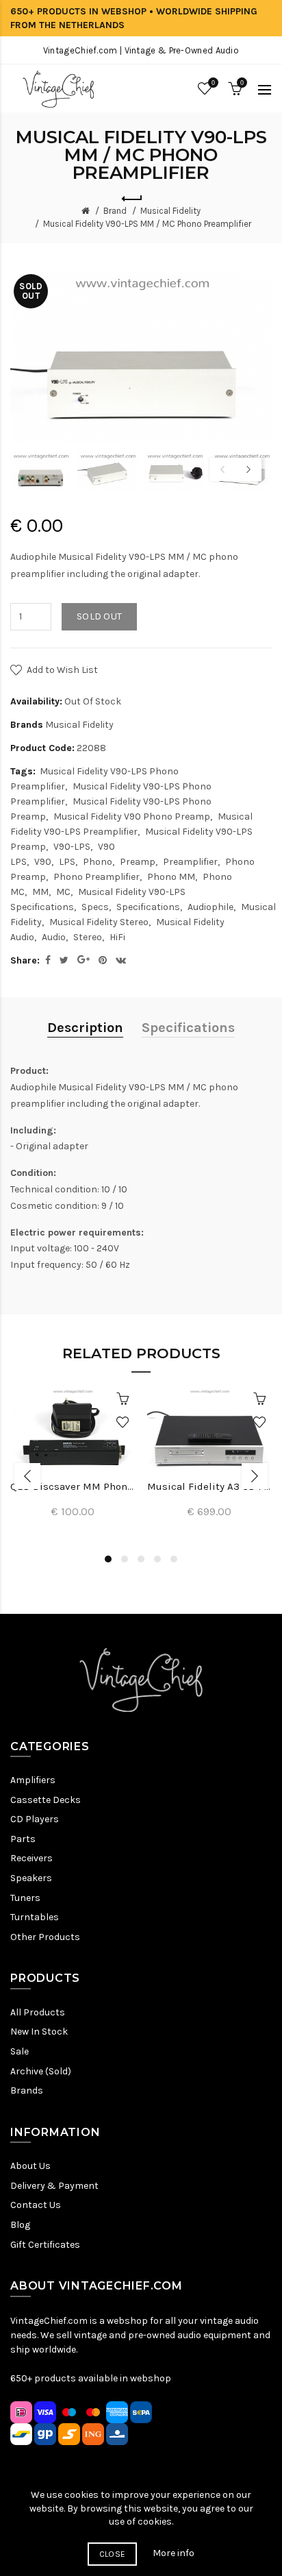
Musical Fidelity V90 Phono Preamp (132, 817)
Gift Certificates (45, 2245)
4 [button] (157, 1559)
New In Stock (39, 2032)
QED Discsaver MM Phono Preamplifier (73, 1486)
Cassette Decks (46, 1800)
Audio (54, 937)
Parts (23, 1839)
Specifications (148, 907)
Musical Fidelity (170, 211)
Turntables (35, 1917)
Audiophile (210, 907)
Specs (95, 907)
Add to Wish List (62, 670)
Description (85, 1028)
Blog (20, 2225)
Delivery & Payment (54, 2186)
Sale (20, 2051)
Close (113, 2554)
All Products (38, 2012)
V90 (43, 862)
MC (63, 892)
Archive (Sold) (41, 2071)
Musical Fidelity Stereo (99, 922)
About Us (30, 2166)
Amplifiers (33, 1780)
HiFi (117, 937)
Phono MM (171, 877)
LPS (67, 862)
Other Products (45, 1937)
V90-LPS (72, 847)
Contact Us (36, 2205)
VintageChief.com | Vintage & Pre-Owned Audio (141, 50)
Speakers (31, 1878)
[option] (40, 471)
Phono (98, 862)
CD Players (35, 1819)
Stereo (88, 937)
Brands (27, 2090)
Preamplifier (190, 862)
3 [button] (141, 1559)
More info (174, 2553)
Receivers (31, 1858)
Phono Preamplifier (97, 877)
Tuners (25, 1898)
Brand (115, 211)
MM (40, 892)
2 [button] (125, 1559)
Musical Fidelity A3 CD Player (209, 1486)
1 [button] (108, 1559)
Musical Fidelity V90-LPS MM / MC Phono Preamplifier (147, 224)
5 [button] (174, 1559)
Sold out (99, 616)
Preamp (138, 862)
